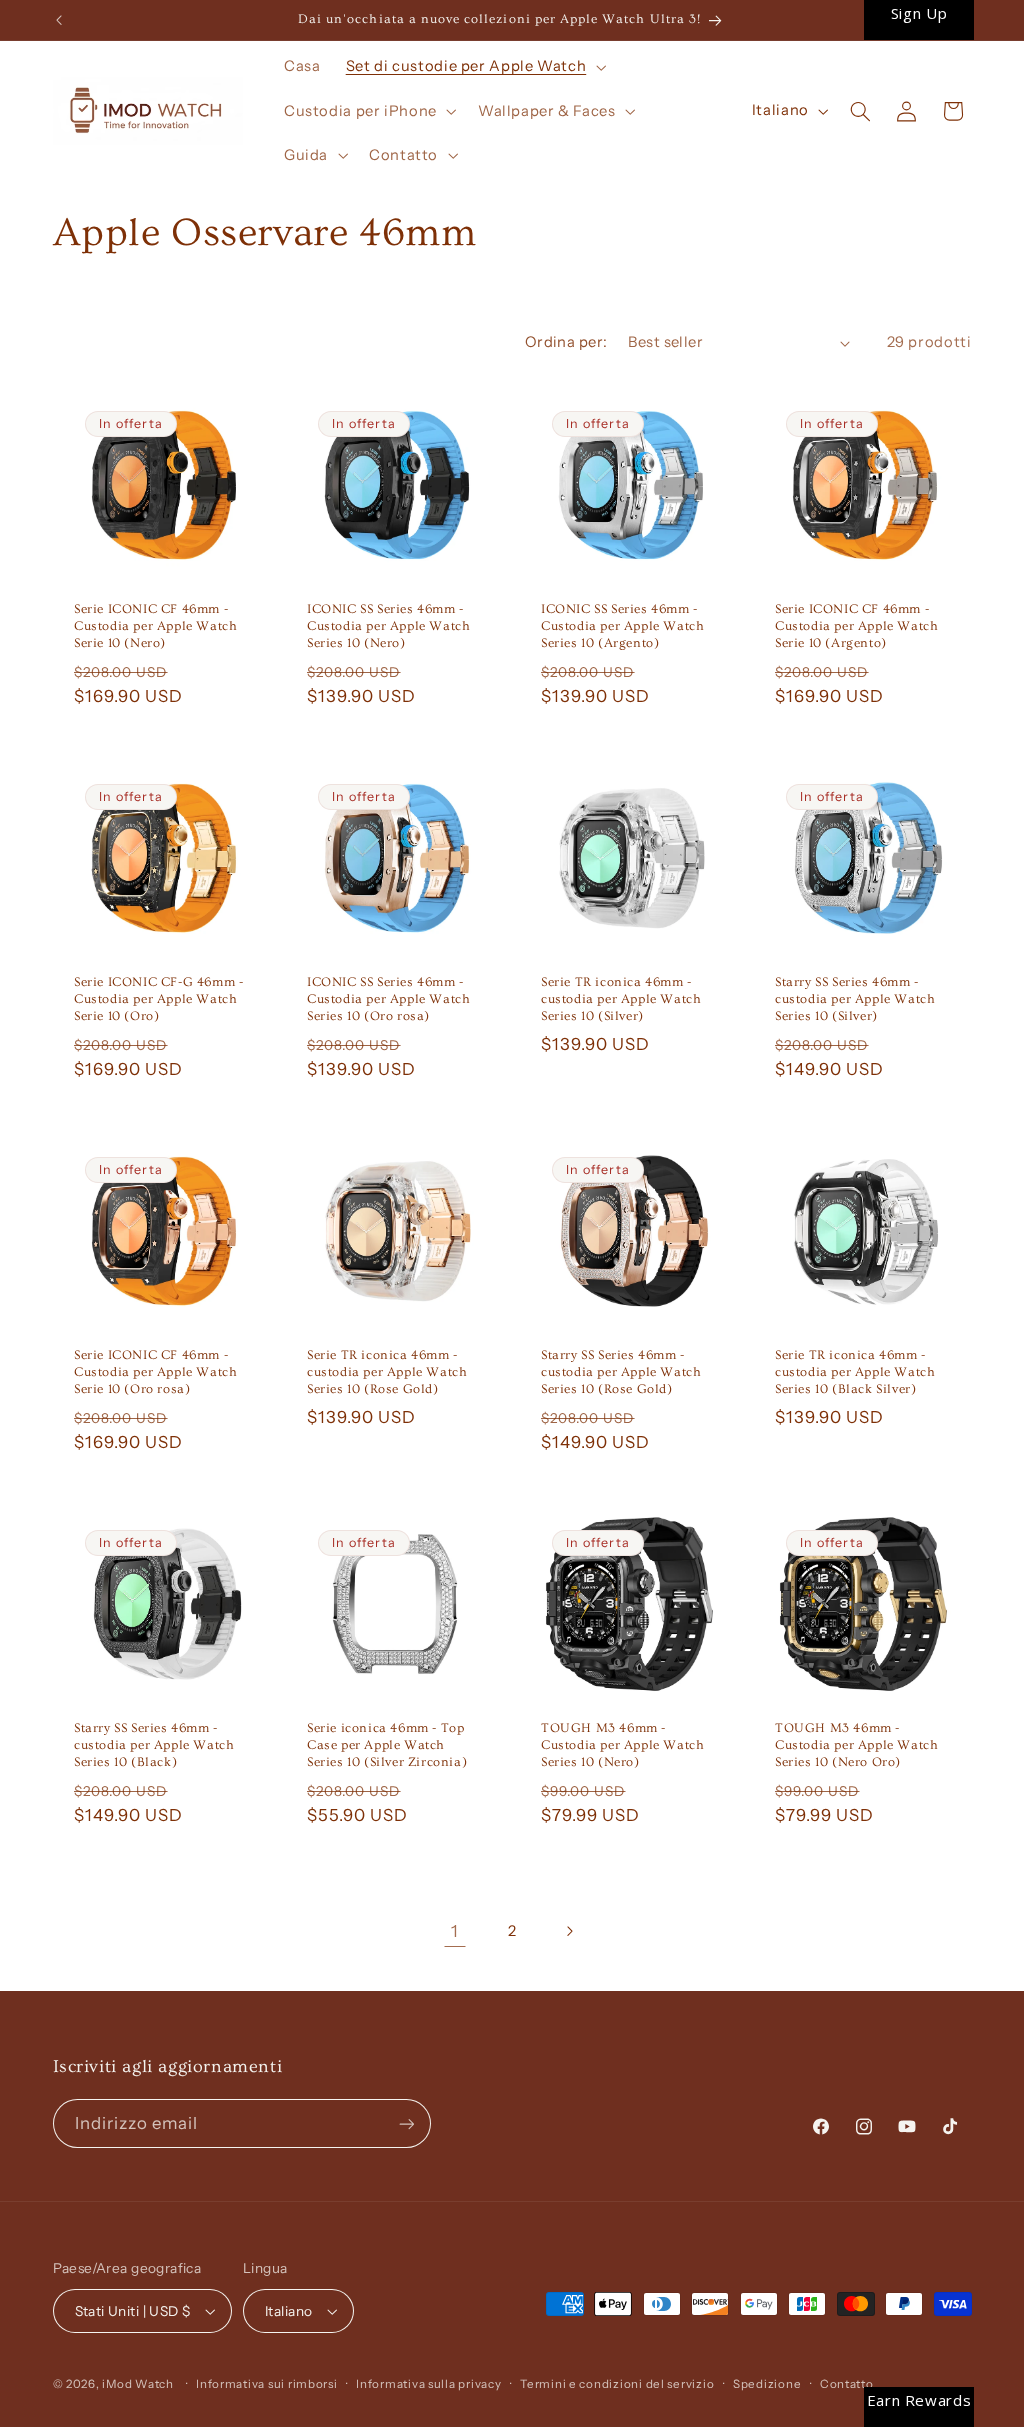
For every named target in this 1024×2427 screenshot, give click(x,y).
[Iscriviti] (406, 2123)
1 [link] (455, 1931)
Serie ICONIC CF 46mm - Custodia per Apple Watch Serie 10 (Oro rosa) (155, 1372)
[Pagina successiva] (569, 1931)
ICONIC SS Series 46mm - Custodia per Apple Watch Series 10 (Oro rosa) (388, 999)
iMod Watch (137, 2384)
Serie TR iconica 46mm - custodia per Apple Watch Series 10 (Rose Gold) (387, 1372)
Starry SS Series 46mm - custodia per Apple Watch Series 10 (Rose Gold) (621, 1372)
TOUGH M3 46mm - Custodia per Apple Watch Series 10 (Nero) (622, 1745)
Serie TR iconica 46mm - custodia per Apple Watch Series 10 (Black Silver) (855, 1372)
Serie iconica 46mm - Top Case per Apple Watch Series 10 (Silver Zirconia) (387, 1745)
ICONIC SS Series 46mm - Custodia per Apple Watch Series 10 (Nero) (388, 626)
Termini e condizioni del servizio (617, 2384)
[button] (473, 67)
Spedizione (767, 2384)
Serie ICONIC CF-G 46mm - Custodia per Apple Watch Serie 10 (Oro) (158, 999)
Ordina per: (566, 342)
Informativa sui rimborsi (267, 2384)
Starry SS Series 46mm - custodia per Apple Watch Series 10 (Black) (154, 1745)
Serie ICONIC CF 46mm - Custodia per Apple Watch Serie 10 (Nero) (155, 626)
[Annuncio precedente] (59, 20)
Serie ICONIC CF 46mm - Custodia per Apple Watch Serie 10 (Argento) (856, 626)
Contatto (847, 2384)
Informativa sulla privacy (428, 2384)
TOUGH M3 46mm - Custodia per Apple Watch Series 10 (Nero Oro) (856, 1745)
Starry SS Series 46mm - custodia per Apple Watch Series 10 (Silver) (855, 999)
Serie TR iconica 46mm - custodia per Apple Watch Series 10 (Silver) (621, 999)
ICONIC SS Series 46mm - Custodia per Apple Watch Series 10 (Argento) (622, 626)
